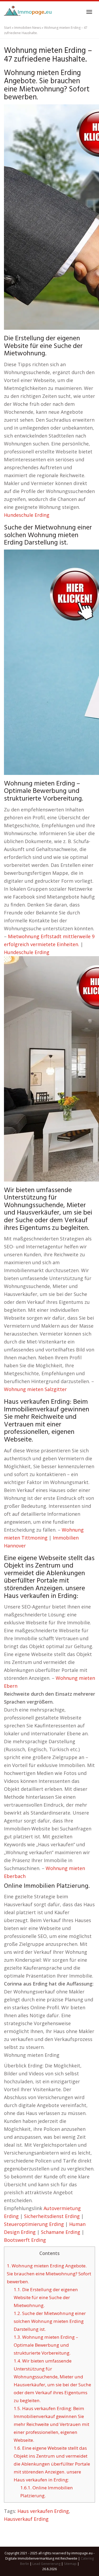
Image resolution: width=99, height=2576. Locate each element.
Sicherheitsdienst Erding (52, 2216)
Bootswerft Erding (25, 2240)
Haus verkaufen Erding (43, 2511)
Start (8, 28)
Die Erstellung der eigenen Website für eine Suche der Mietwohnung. (46, 2297)
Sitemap (70, 2564)
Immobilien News (28, 28)
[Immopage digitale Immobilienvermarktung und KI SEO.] (28, 12)
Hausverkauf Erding (26, 2519)
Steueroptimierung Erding (34, 2224)
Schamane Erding (61, 2232)
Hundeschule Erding (27, 515)
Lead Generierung (46, 2564)
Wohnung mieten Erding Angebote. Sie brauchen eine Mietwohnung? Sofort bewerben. (49, 2274)
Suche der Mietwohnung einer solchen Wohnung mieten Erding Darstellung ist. (50, 2321)
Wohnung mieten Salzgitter (35, 1389)
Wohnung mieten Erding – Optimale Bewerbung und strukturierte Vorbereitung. (46, 2345)
